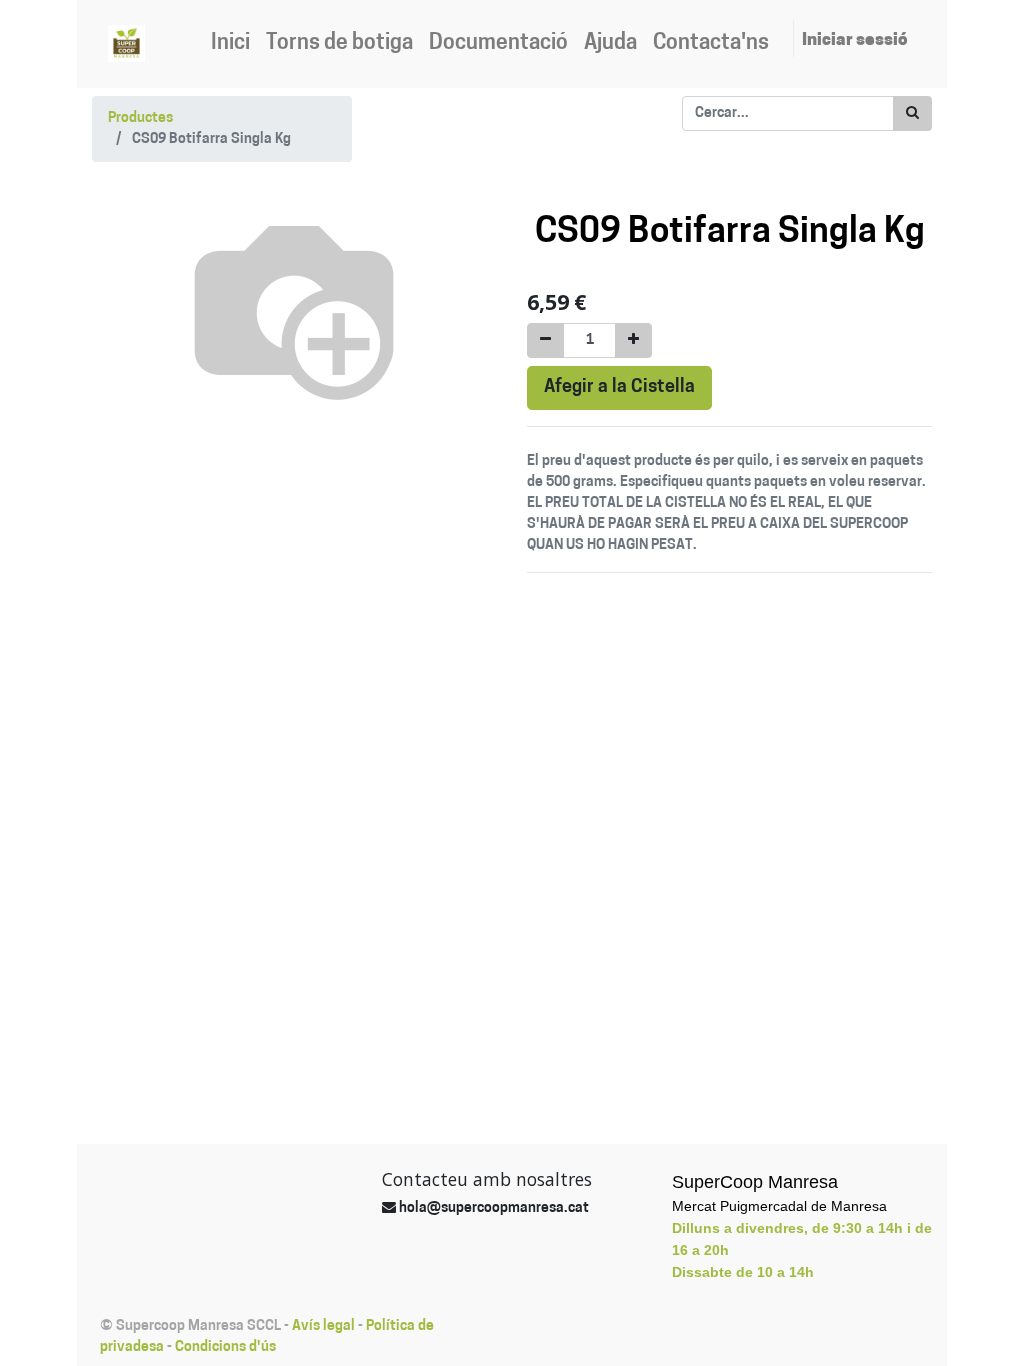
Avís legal (323, 1326)
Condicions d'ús (225, 1347)
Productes (140, 118)
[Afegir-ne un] (633, 340)
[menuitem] (230, 44)
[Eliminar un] (545, 340)
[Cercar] (912, 113)
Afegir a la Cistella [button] (619, 387)
